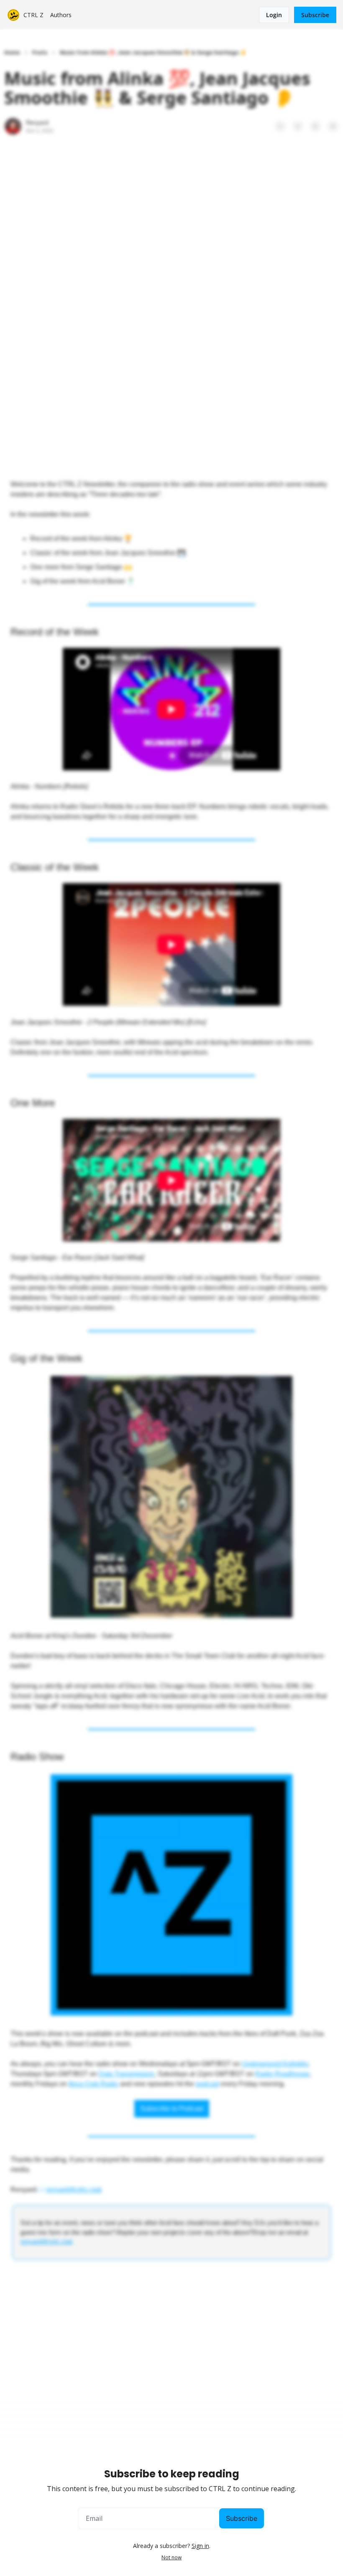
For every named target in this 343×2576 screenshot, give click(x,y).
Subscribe (242, 2518)
